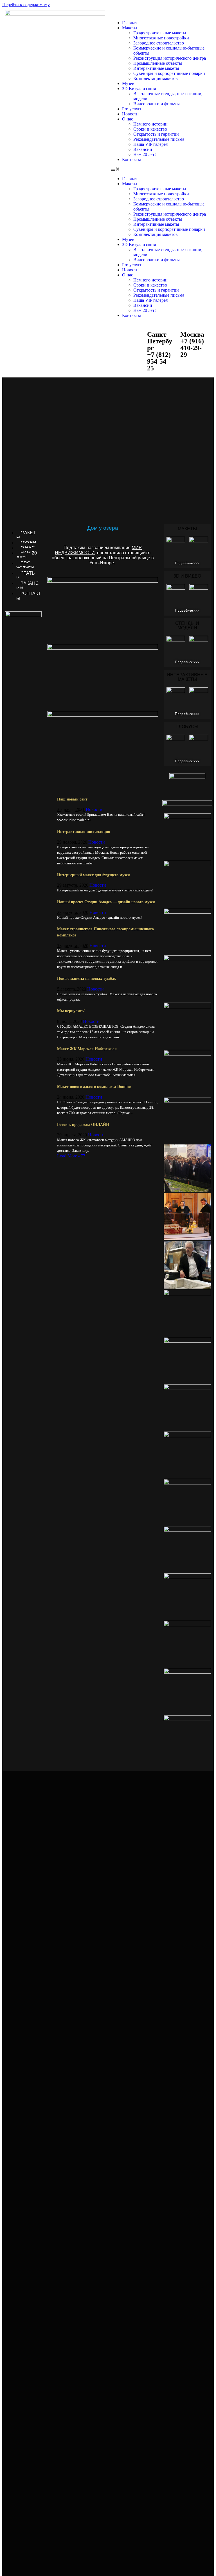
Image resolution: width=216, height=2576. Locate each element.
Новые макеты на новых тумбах (86, 978)
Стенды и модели (187, 626)
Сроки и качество (150, 129)
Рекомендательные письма (159, 139)
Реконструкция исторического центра (170, 58)
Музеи (128, 83)
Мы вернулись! (71, 1011)
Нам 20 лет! (145, 154)
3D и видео (187, 576)
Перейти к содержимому (26, 5)
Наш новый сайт (72, 799)
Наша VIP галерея (150, 144)
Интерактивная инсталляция (84, 831)
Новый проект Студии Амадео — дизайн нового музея (106, 902)
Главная (130, 23)
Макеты (130, 28)
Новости (130, 114)
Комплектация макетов (156, 78)
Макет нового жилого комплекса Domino (94, 1086)
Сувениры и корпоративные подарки (169, 73)
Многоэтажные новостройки (161, 38)
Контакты (131, 159)
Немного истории (150, 124)
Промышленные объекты (158, 63)
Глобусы (187, 727)
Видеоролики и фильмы (157, 104)
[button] (161, 169)
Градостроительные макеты (160, 33)
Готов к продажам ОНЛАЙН (83, 1124)
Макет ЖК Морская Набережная (87, 1049)
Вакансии (143, 149)
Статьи (26, 576)
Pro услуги (132, 109)
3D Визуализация (139, 89)
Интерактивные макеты (156, 68)
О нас (128, 119)
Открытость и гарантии (156, 134)
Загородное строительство (159, 43)
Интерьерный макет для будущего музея (94, 875)
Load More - (71, 1156)
